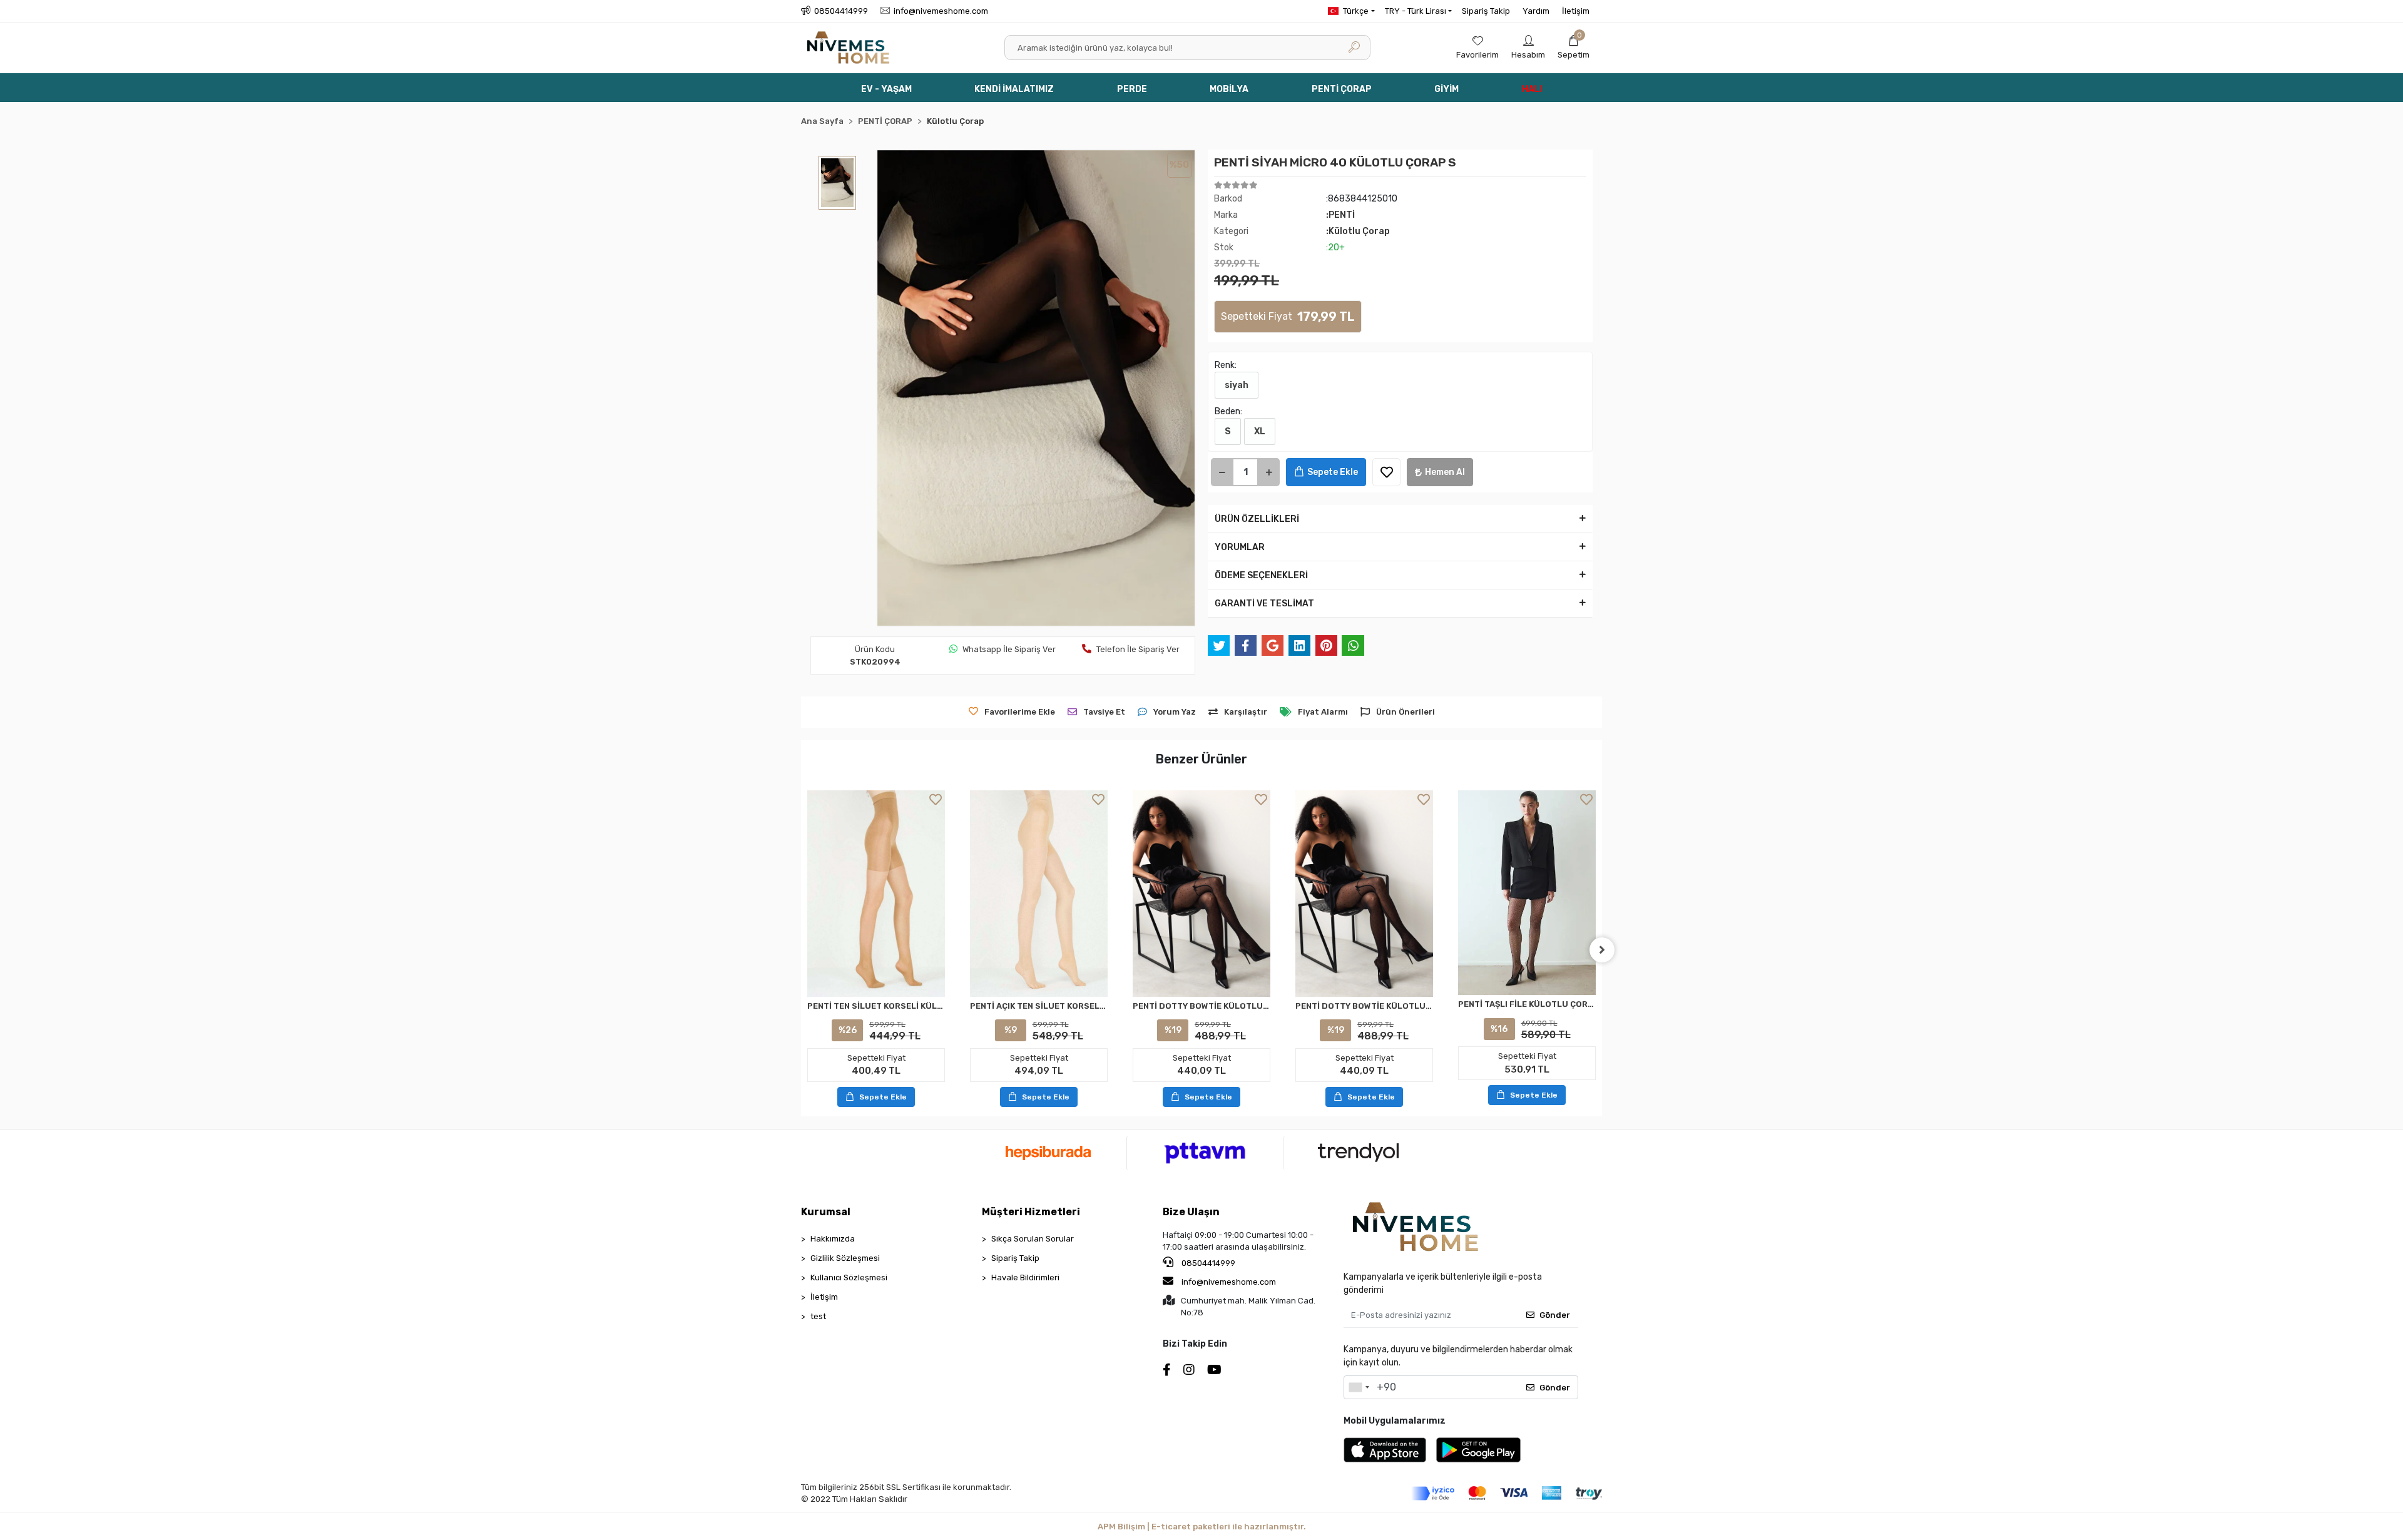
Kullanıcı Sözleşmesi (849, 1277)
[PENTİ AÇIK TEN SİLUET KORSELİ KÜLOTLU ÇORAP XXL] (1039, 894)
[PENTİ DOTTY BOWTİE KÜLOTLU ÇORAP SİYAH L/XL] (1364, 894)
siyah (1237, 385)
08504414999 (1207, 1263)
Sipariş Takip (1486, 11)
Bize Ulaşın (1191, 1212)
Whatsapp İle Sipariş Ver (1009, 649)
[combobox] (1359, 1387)
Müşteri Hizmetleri (1031, 1212)
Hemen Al (1445, 472)
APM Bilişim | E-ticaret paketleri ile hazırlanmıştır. (1202, 1527)
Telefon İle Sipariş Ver (1138, 649)
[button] (1574, 48)
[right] (1602, 950)
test (818, 1316)
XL (1260, 431)
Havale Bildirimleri (1025, 1277)
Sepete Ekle (1333, 472)
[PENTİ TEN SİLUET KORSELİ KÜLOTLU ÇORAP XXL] (876, 894)
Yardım (1536, 11)
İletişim (1576, 11)
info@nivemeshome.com (1229, 1282)
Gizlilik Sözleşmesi (845, 1258)
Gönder (1555, 1315)
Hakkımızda (833, 1239)
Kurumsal (826, 1212)
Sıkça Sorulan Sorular (1033, 1239)
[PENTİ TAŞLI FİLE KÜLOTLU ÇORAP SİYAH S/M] (1527, 893)
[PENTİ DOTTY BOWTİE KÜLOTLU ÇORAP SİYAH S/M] (1201, 894)
